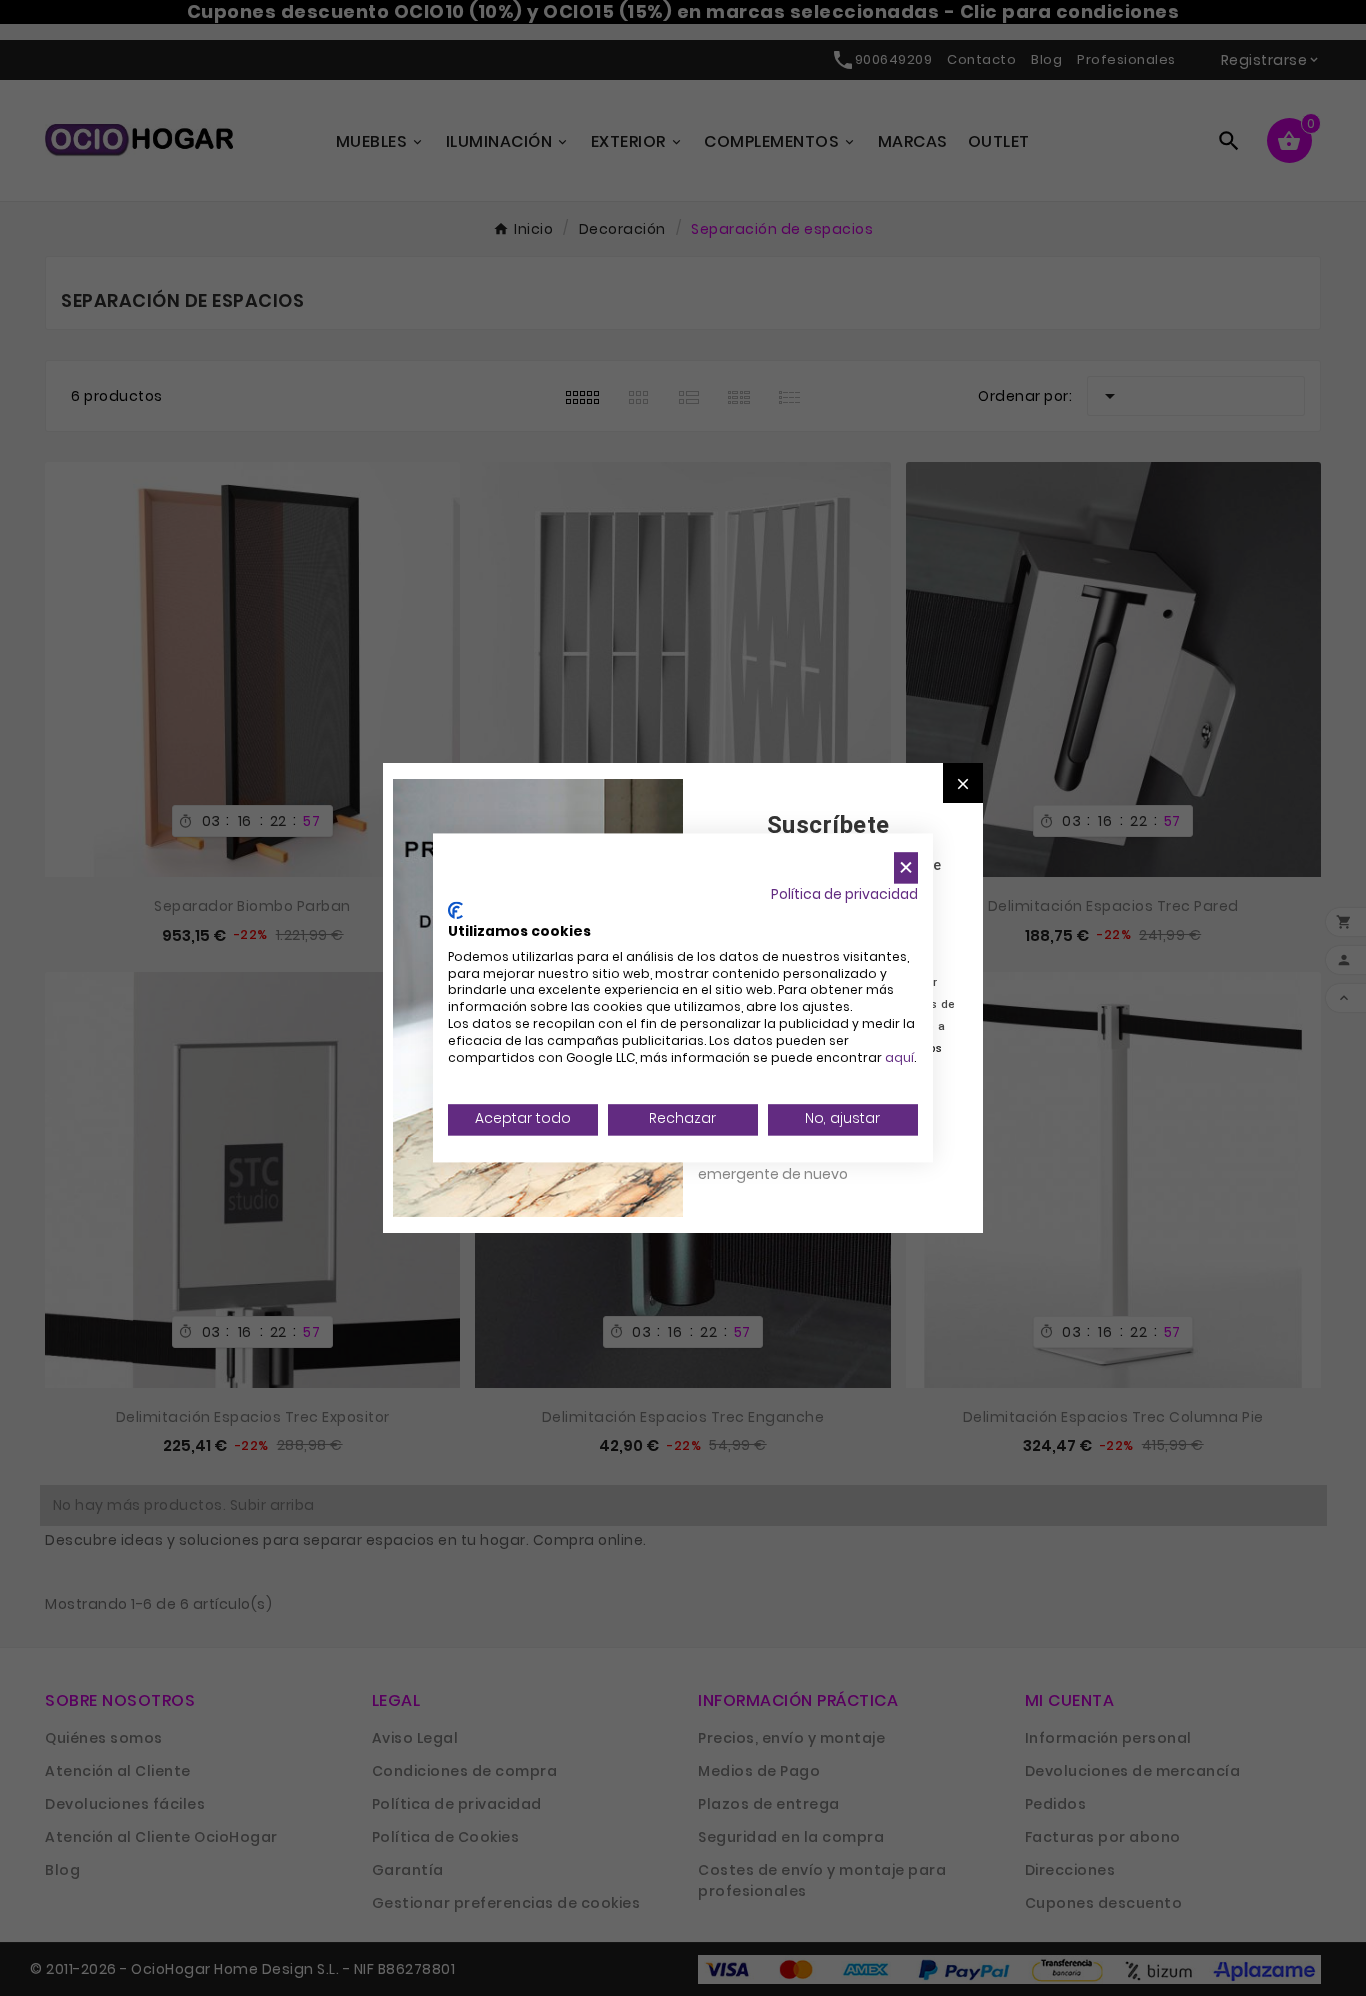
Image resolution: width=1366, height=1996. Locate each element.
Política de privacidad (844, 894)
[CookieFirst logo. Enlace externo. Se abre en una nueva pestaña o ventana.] (455, 911)
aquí (899, 1057)
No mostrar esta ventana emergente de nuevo (787, 1163)
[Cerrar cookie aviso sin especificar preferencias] (906, 867)
